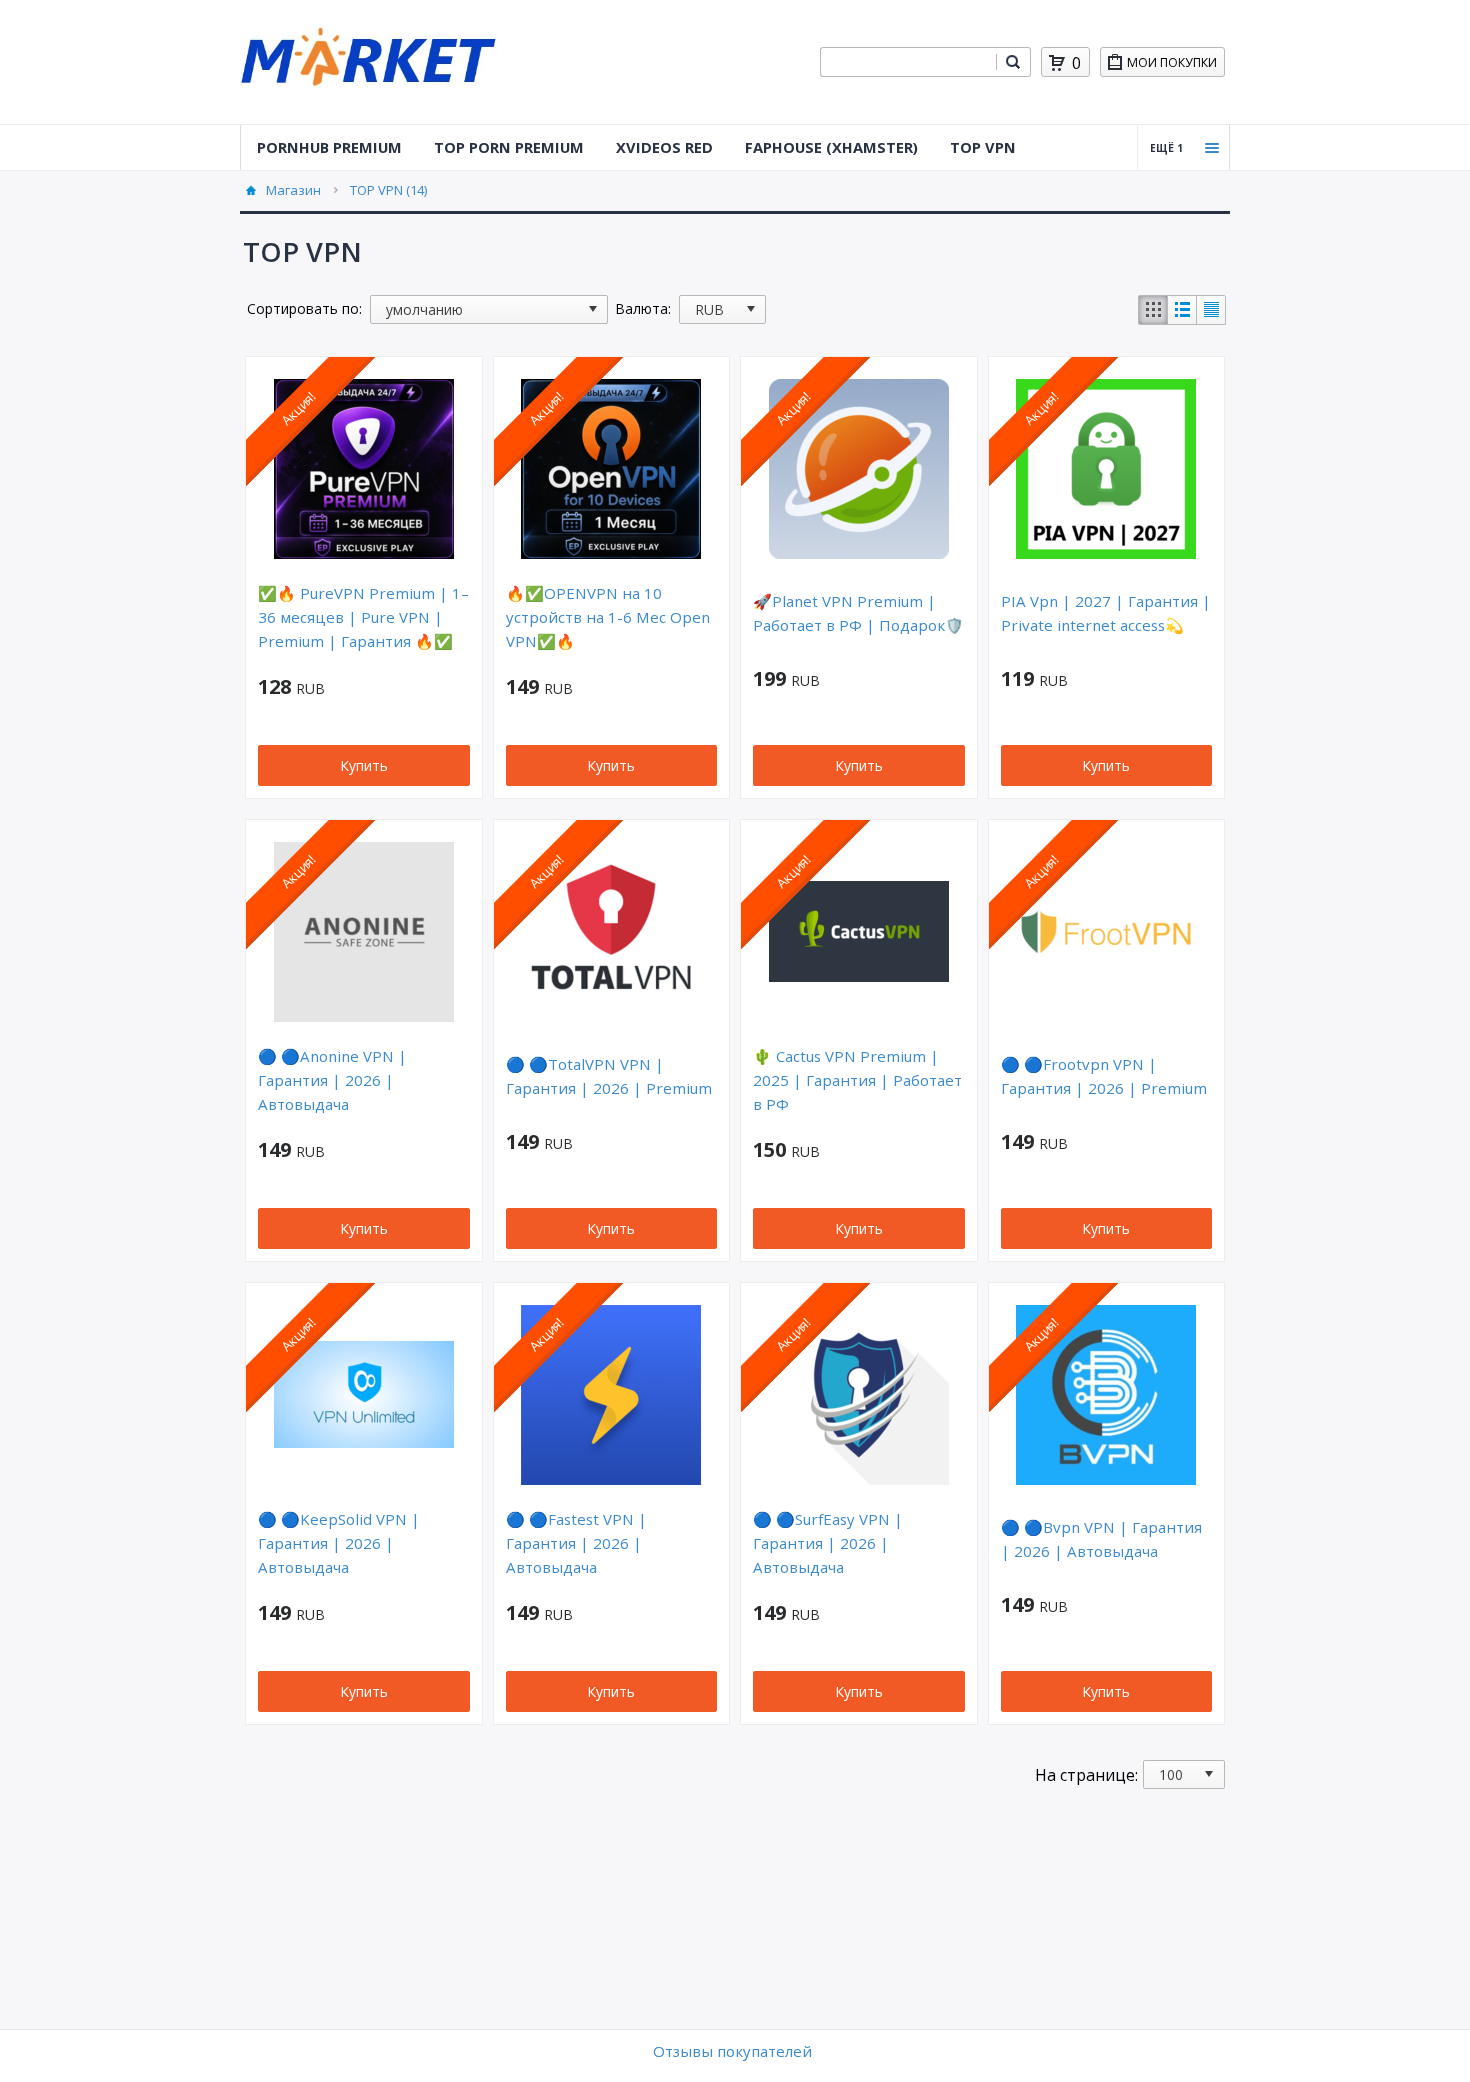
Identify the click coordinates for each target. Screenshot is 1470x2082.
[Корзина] (1057, 63)
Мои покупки (1172, 62)
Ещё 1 (1166, 148)
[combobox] (908, 62)
